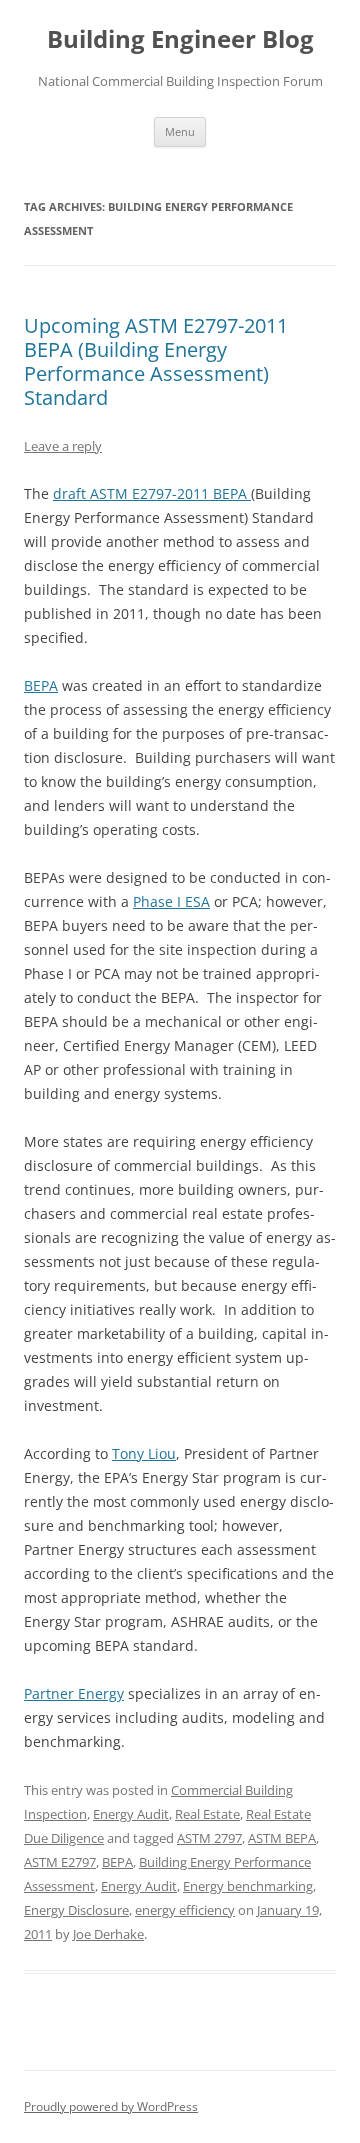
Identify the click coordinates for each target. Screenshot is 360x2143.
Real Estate (207, 1814)
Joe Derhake (108, 1934)
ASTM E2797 (60, 1862)
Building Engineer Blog (180, 39)
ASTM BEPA (282, 1838)
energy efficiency (185, 1910)
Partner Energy (74, 1693)
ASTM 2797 (209, 1838)
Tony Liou (144, 1453)
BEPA (41, 685)
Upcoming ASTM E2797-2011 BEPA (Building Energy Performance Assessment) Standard (156, 361)
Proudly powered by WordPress (111, 2106)
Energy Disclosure (76, 1910)
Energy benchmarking (248, 1886)
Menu (180, 131)
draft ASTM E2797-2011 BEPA (152, 493)
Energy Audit (131, 1814)
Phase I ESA (171, 901)
